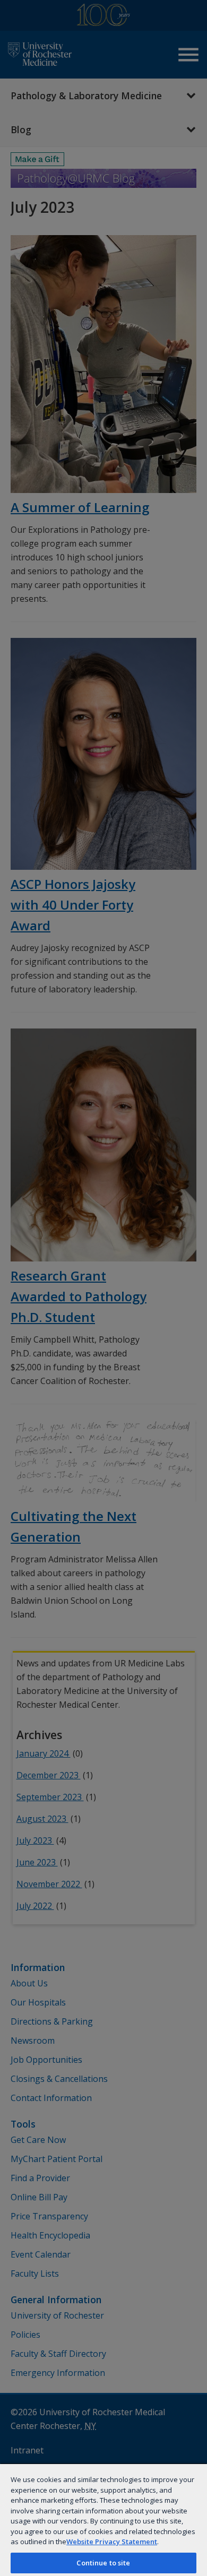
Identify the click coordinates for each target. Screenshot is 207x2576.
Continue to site (103, 2563)
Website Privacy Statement (112, 2542)
